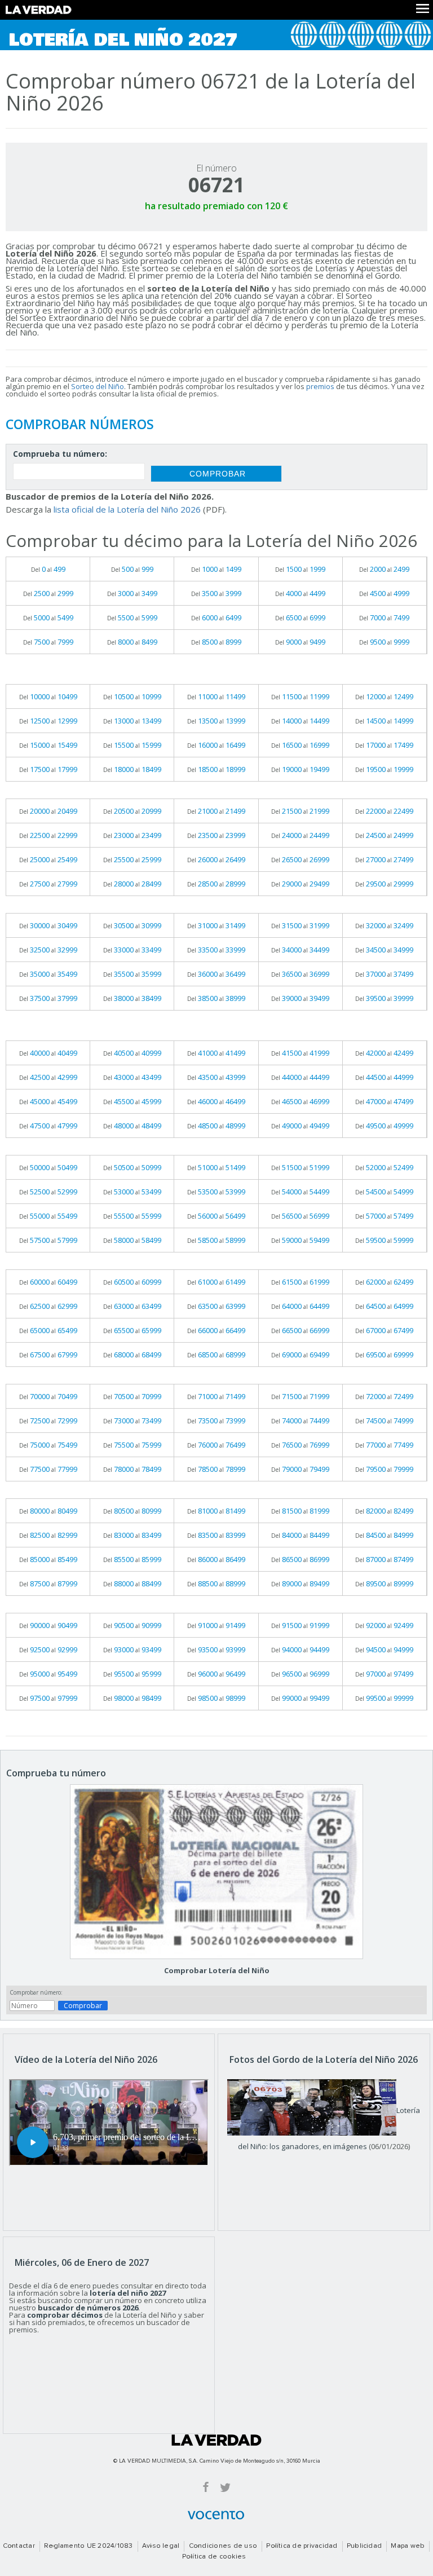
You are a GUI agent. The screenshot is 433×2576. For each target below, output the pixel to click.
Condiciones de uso (223, 2546)
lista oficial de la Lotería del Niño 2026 (127, 509)
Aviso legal (161, 2546)
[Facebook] (206, 2487)
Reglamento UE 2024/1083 (89, 2546)
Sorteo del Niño (98, 386)
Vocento (216, 2515)
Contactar (19, 2546)
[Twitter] (225, 2487)
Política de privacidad (302, 2546)
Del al (48, 569)
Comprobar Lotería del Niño (217, 1970)
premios (320, 386)
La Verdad (216, 2440)
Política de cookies (214, 2557)
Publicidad (364, 2546)
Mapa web (408, 2546)
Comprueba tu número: (60, 455)
